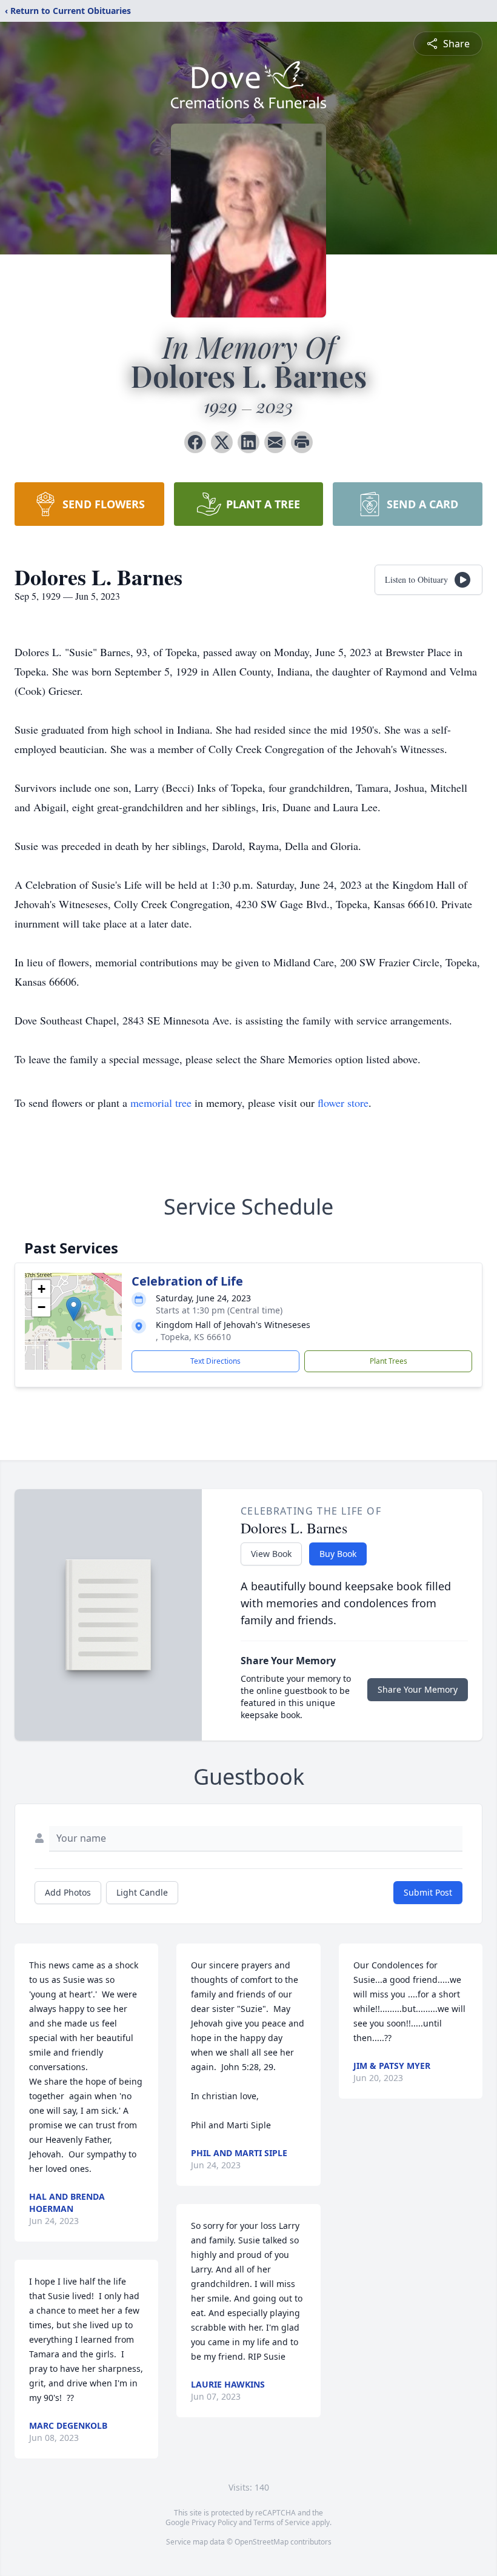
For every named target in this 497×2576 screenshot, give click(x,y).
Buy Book (338, 1554)
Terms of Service (282, 2522)
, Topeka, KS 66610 (193, 1337)
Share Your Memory (418, 1689)
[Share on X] (222, 442)
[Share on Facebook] (195, 442)
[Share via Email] (275, 442)
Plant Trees (389, 1361)
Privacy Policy (214, 2522)
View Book (271, 1554)
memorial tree (161, 1103)
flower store (343, 1103)
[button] (74, 1309)
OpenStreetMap (262, 2542)
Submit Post (428, 1892)
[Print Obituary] (302, 442)
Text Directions (215, 1361)
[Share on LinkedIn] (248, 442)
